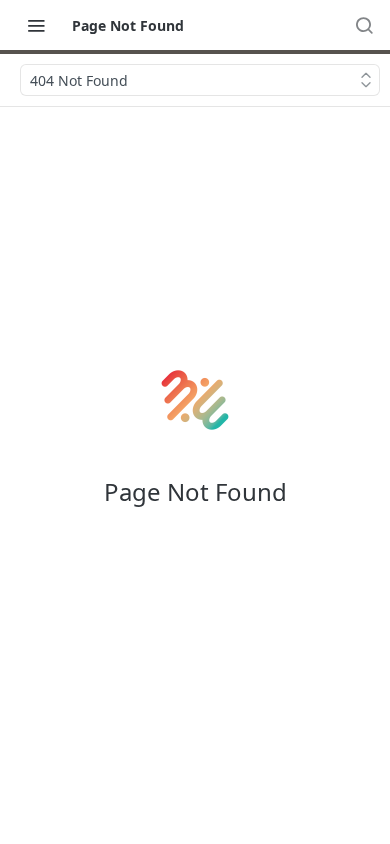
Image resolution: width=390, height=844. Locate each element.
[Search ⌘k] (364, 25)
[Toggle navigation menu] (36, 25)
